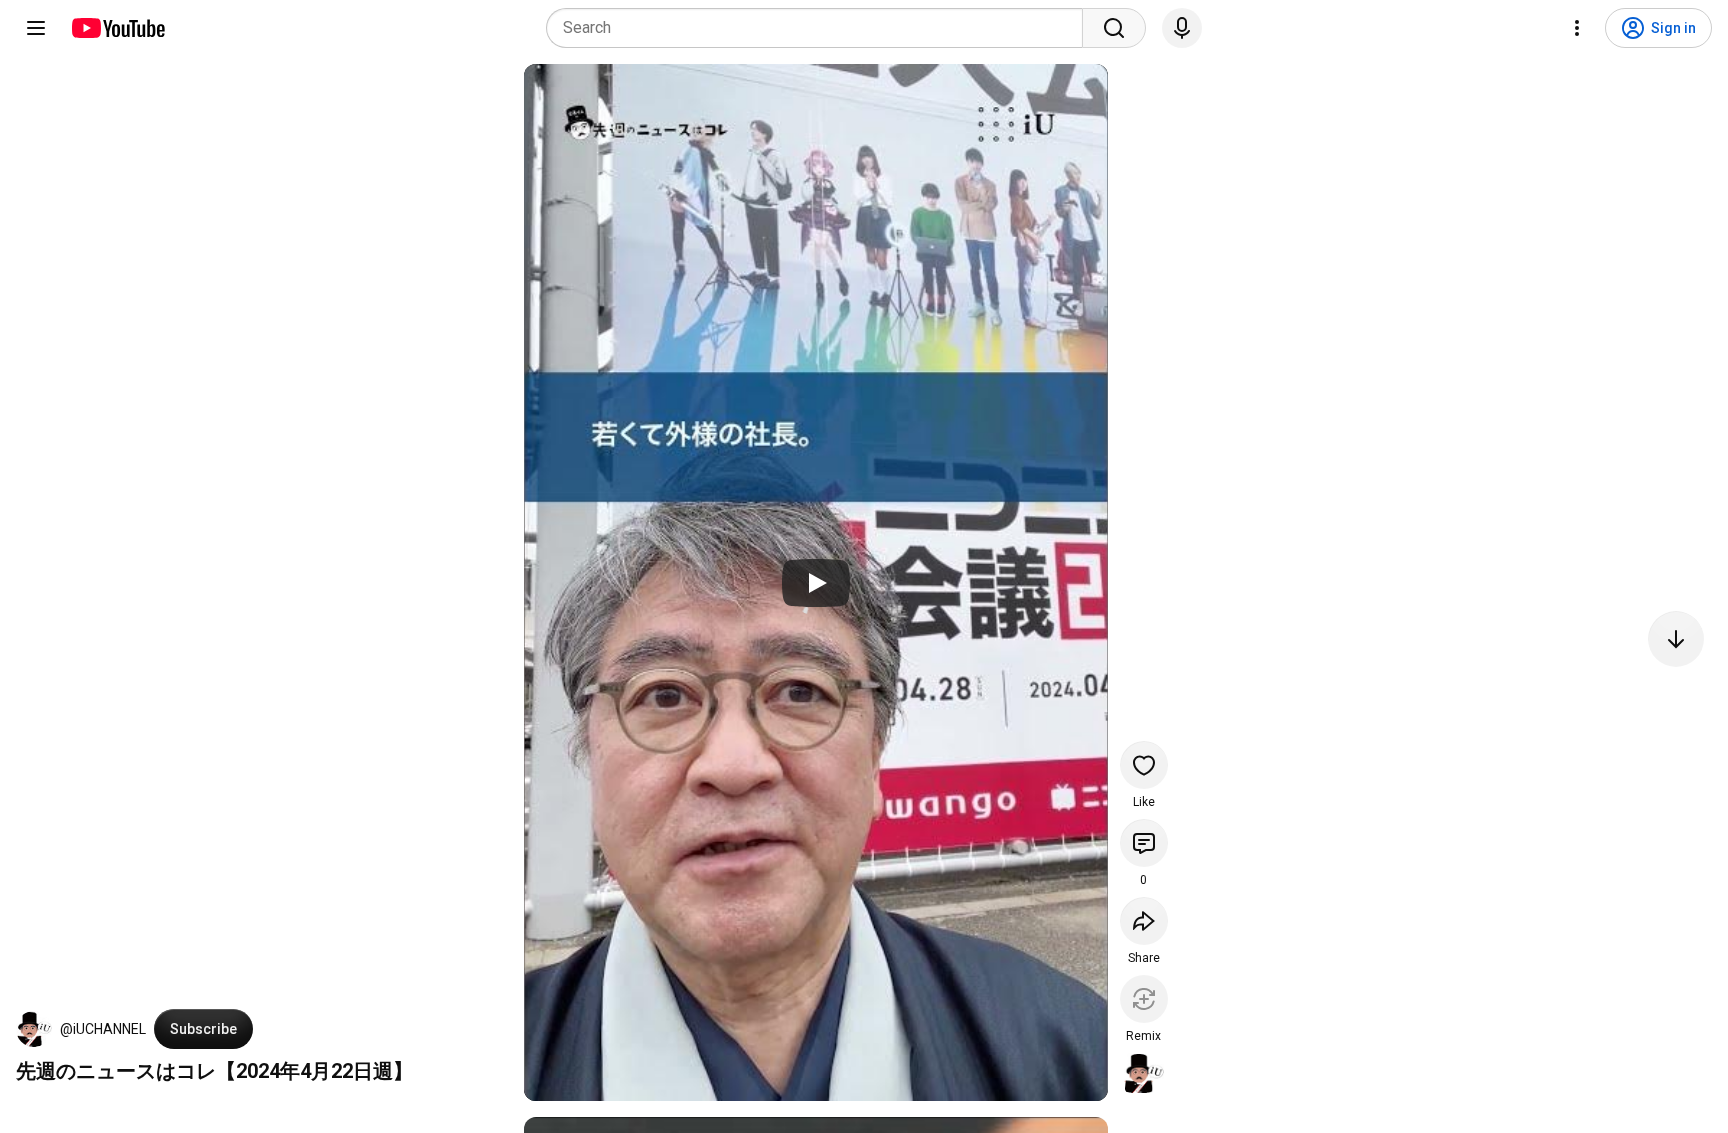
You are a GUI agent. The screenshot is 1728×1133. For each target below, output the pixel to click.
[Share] (1144, 921)
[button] (34, 1029)
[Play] (816, 583)
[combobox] (820, 28)
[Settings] (1577, 28)
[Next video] (1676, 639)
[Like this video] (1144, 765)
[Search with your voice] (1182, 28)
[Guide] (36, 28)
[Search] (1114, 28)
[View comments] (1144, 843)
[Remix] (1144, 999)
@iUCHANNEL (103, 1029)
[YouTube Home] (117, 28)
